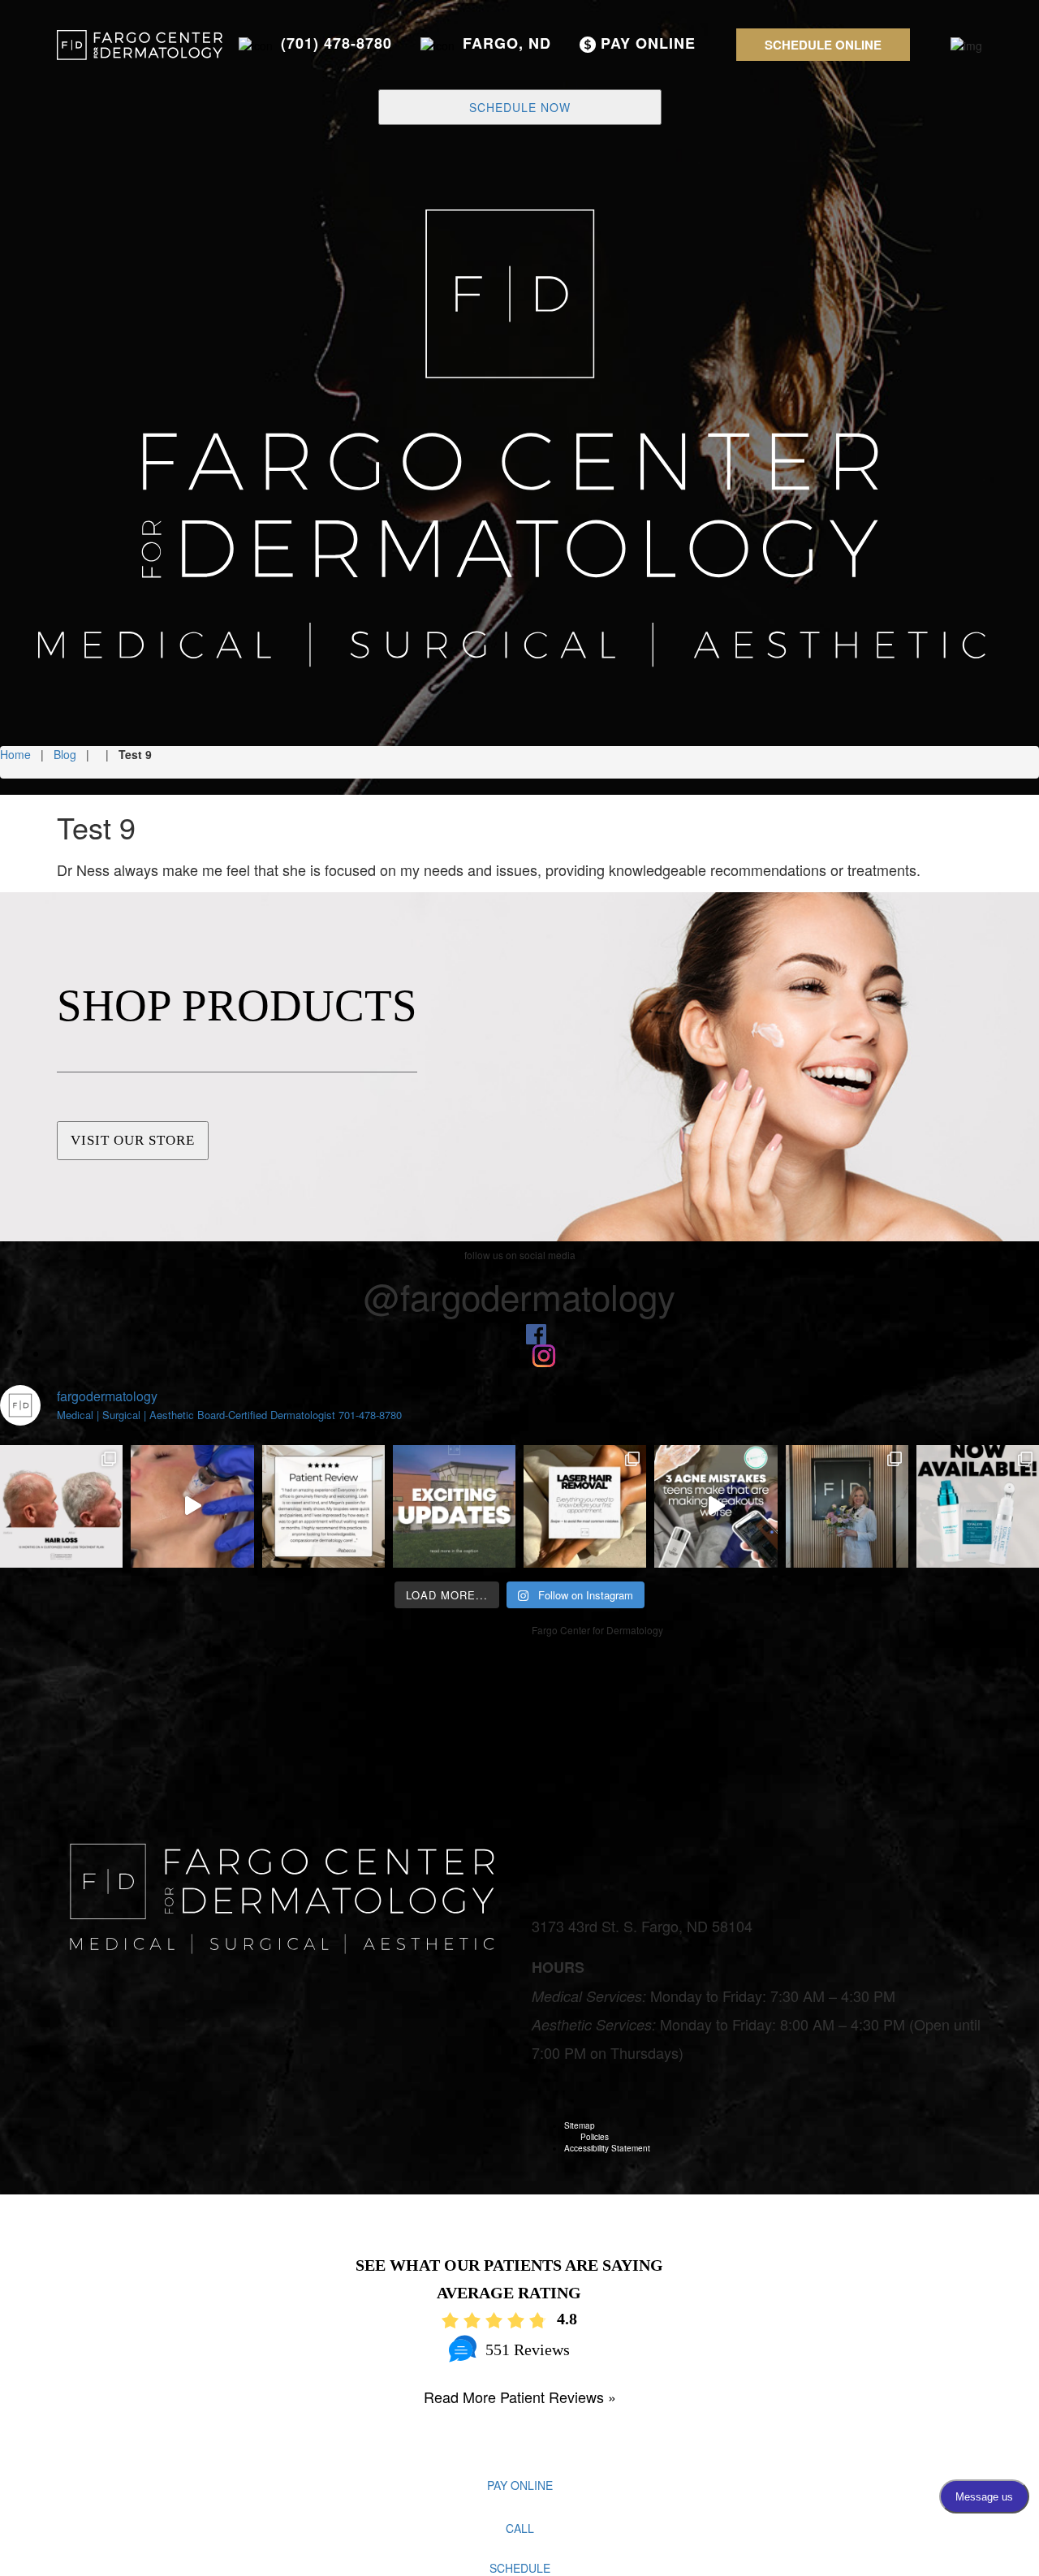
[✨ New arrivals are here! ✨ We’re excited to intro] (978, 1506)
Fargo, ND (507, 43)
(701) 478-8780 (336, 43)
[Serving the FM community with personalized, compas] (323, 1506)
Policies (595, 2137)
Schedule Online (823, 45)
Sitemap (580, 2125)
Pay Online (646, 43)
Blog (65, 754)
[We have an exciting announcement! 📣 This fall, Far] (454, 1506)
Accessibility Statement (607, 2148)
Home (15, 754)
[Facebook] (536, 1332)
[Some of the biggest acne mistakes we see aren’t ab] (716, 1506)
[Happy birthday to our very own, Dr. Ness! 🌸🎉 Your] (847, 1506)
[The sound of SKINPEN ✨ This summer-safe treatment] (192, 1506)
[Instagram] (544, 1354)
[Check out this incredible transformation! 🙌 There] (61, 1506)
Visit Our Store (133, 1140)
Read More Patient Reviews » (520, 2397)
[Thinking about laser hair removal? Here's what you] (585, 1506)
